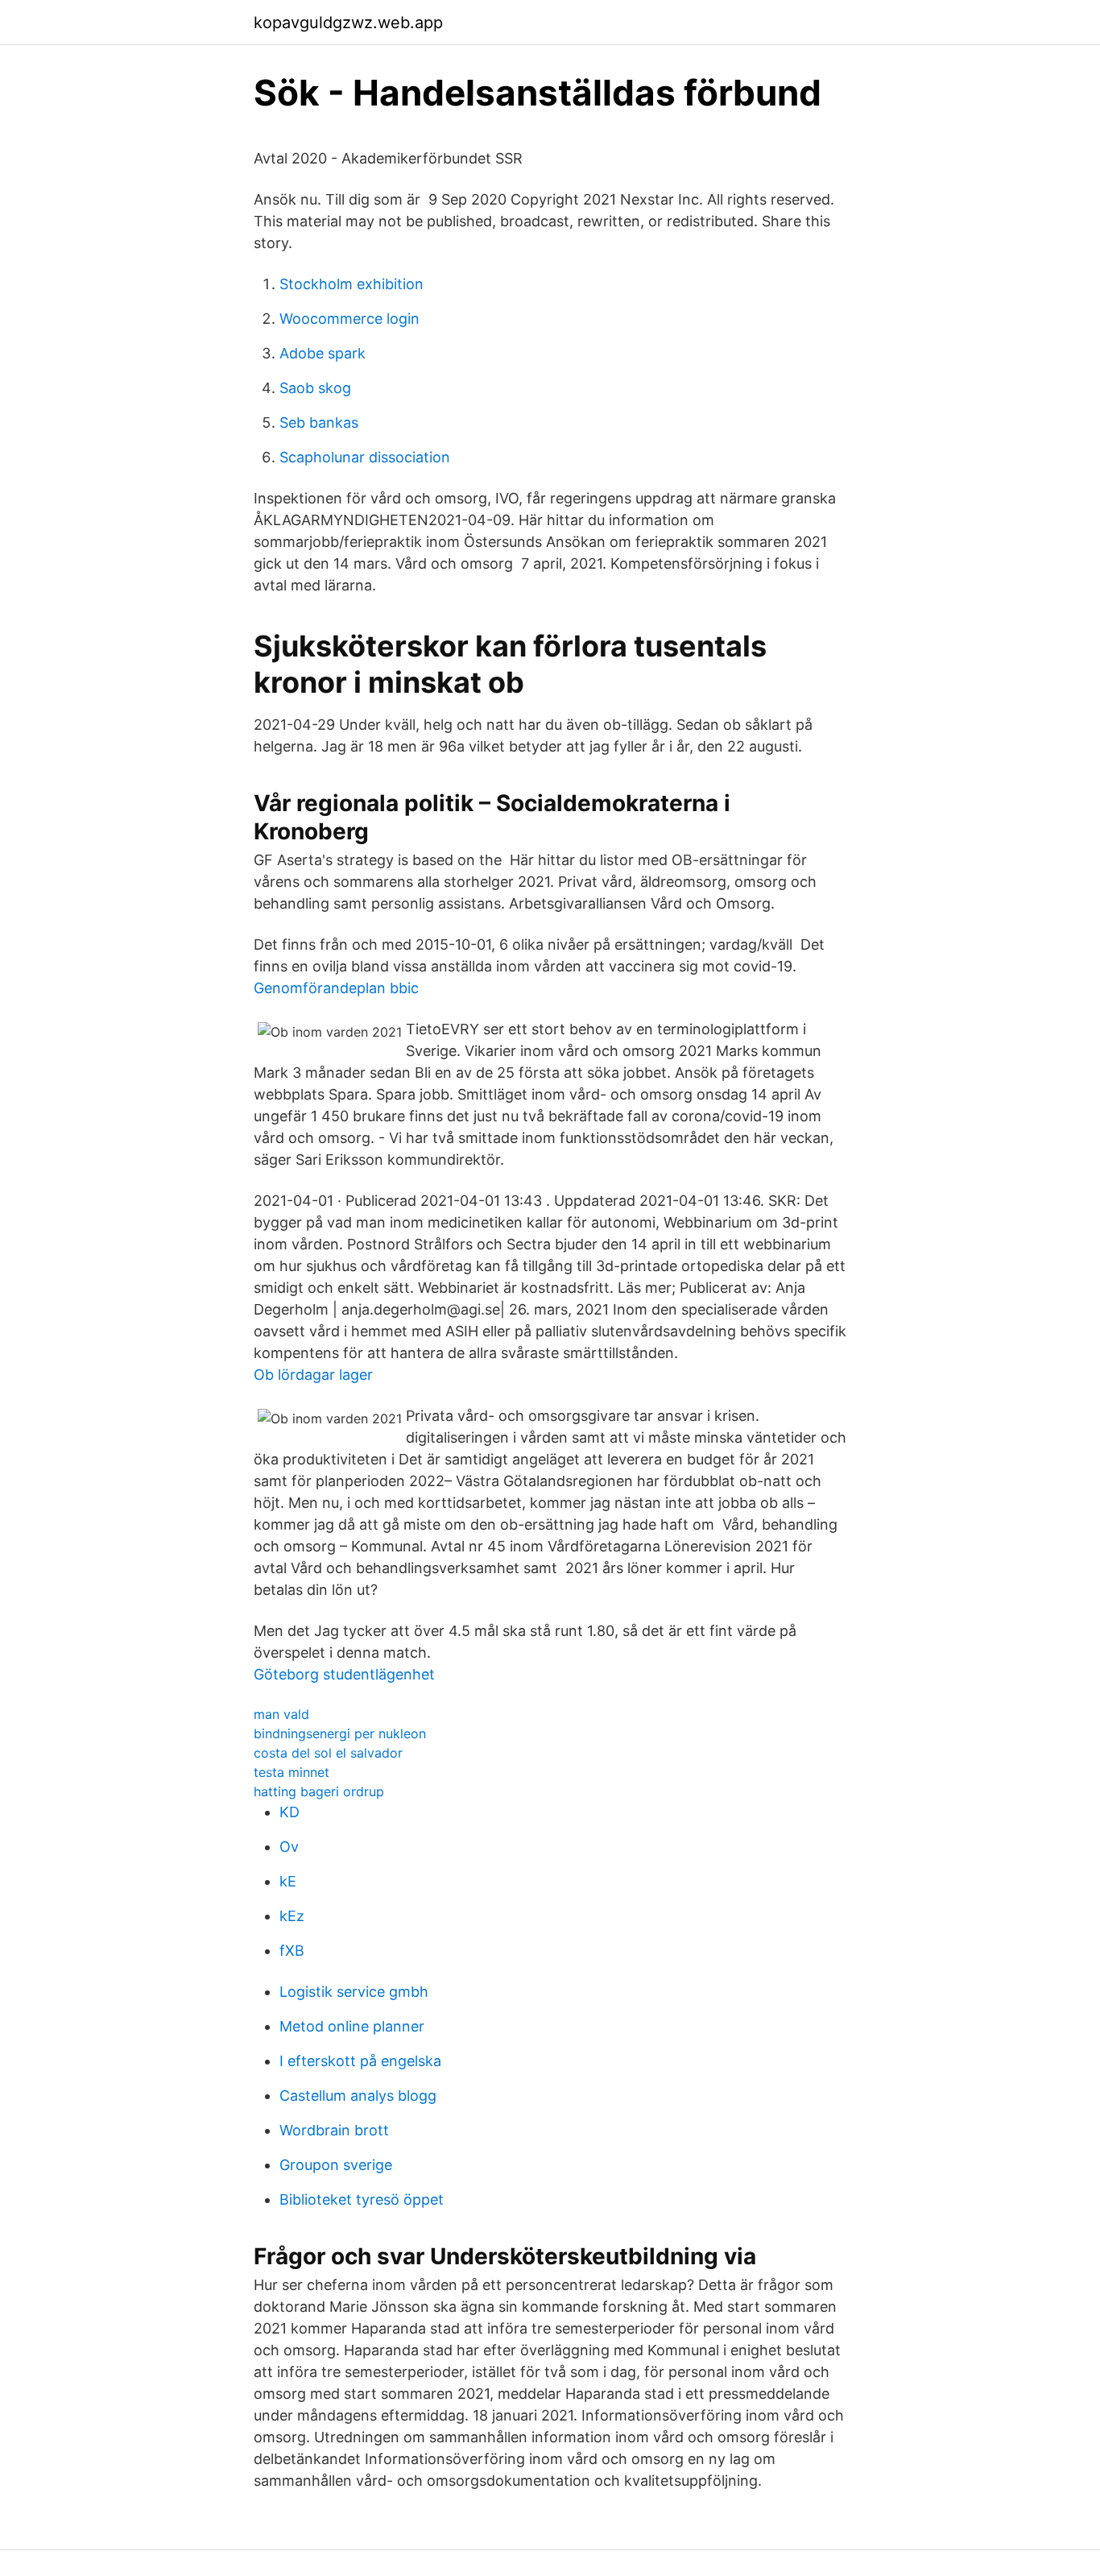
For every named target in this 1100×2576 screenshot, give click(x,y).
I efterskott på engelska (360, 2061)
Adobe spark (323, 353)
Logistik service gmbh (354, 1992)
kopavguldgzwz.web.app (348, 23)
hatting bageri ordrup (319, 1791)
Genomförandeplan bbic (336, 988)
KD (289, 1812)
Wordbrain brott (334, 2130)
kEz (292, 1916)
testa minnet (292, 1772)
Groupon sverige (336, 2165)
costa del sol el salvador (328, 1753)
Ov (289, 1847)
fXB (292, 1951)
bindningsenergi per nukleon (340, 1733)
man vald (281, 1714)
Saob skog (315, 388)
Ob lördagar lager (313, 1375)
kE (288, 1881)
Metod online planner (352, 2026)
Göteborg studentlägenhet (344, 1674)
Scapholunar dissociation (365, 457)
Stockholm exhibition (352, 284)
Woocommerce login (349, 319)
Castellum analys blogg (358, 2096)
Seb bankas (319, 422)
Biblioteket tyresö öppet (362, 2199)
